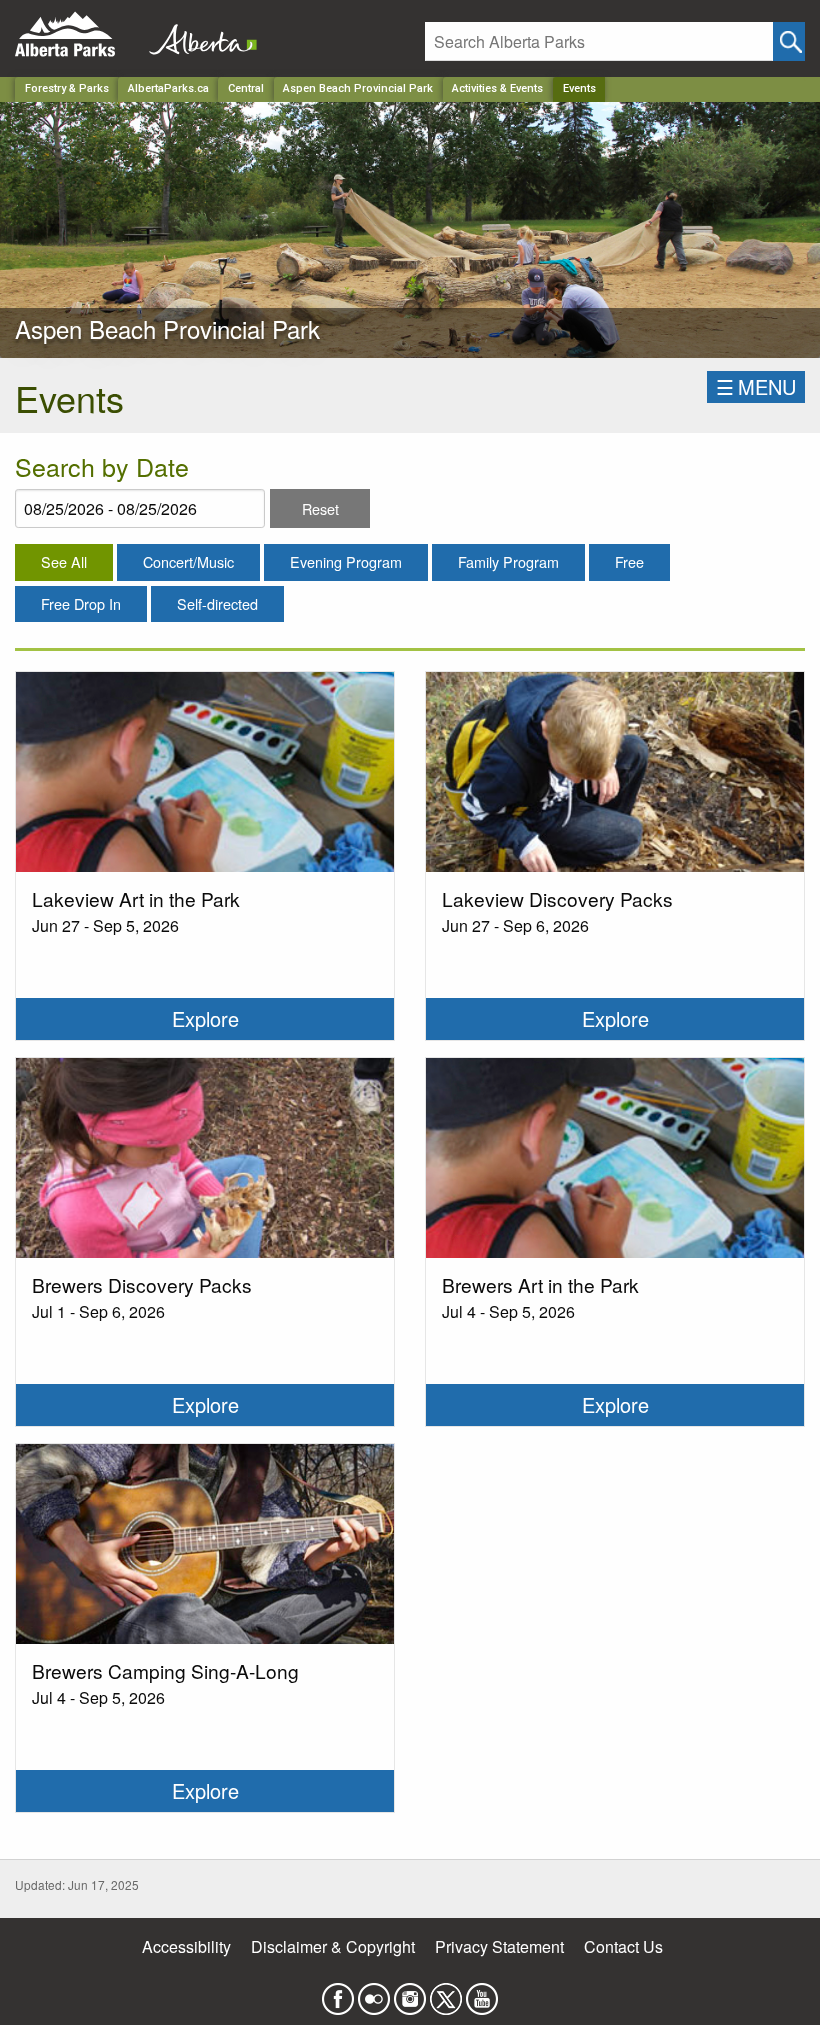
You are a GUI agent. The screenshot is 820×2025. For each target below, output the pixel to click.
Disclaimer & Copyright (333, 1946)
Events (579, 88)
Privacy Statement (499, 1946)
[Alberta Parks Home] (77, 34)
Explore (205, 1018)
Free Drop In (81, 603)
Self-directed (217, 603)
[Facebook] (338, 1993)
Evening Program (346, 561)
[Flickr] (374, 1993)
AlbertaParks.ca (168, 88)
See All (64, 561)
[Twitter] (446, 1993)
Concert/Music (188, 561)
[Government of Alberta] (197, 34)
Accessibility (186, 1946)
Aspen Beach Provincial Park (358, 88)
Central (246, 88)
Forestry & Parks (67, 88)
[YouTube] (482, 1993)
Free (629, 561)
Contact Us (623, 1946)
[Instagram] (410, 1993)
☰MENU (756, 386)
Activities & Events (497, 88)
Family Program (508, 561)
